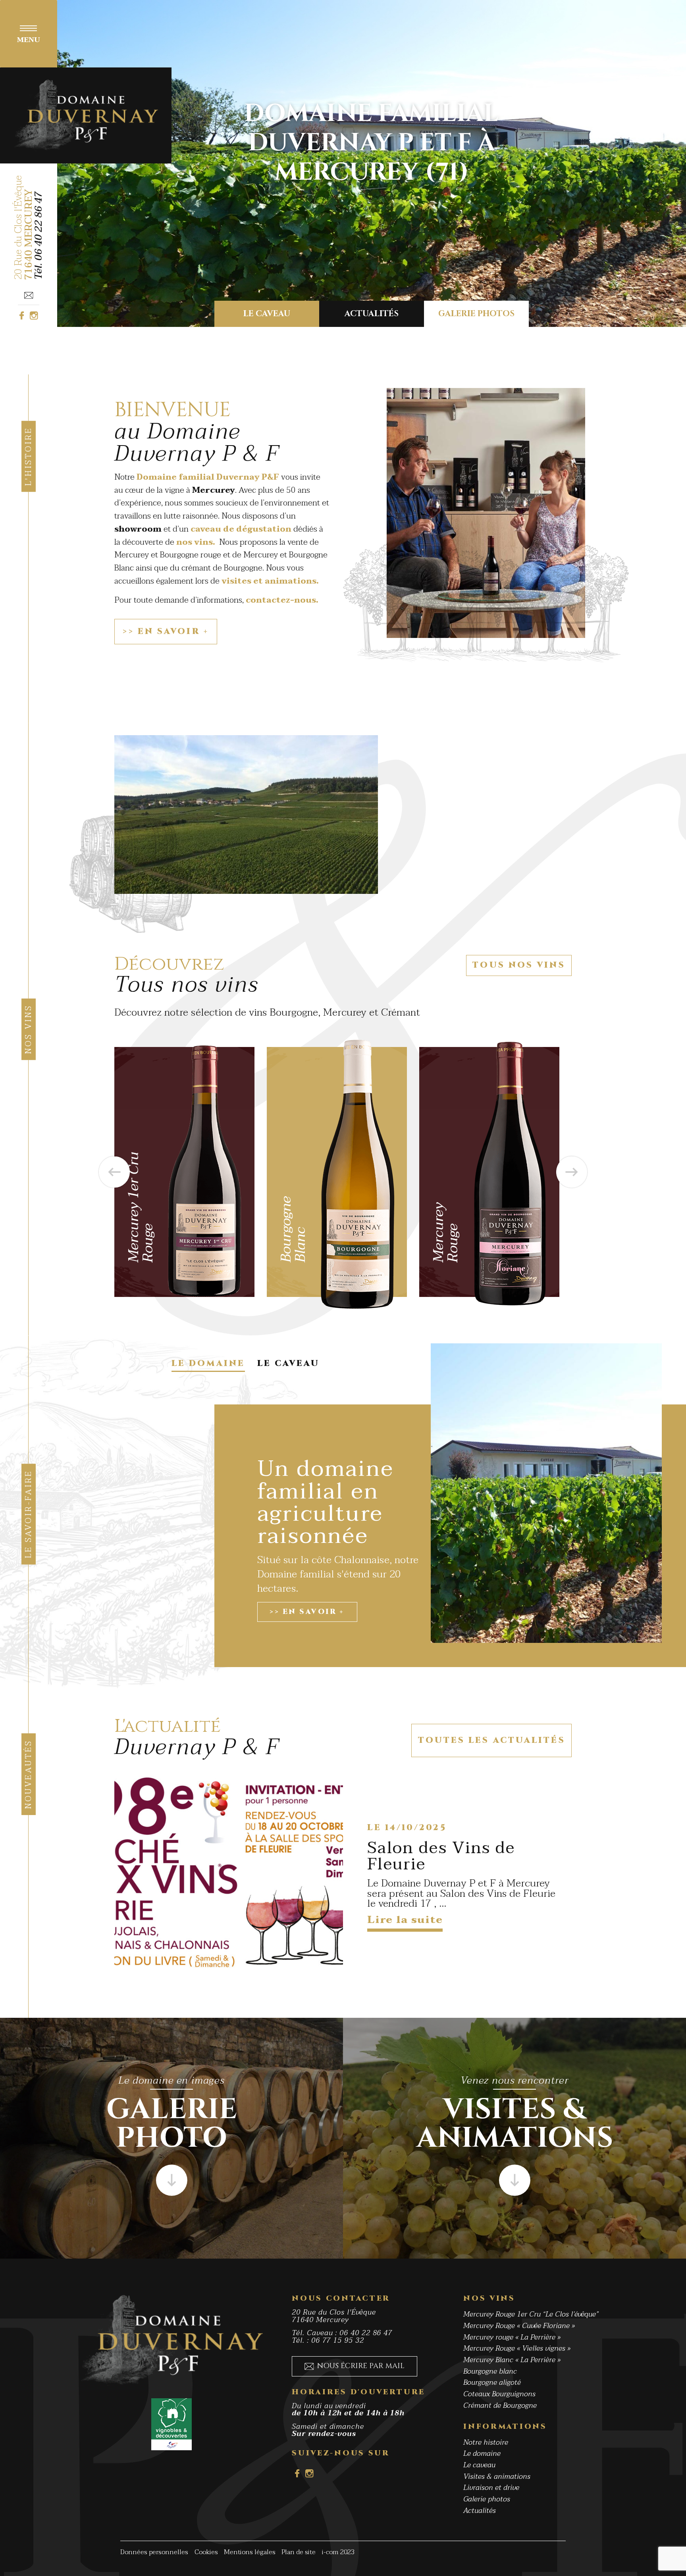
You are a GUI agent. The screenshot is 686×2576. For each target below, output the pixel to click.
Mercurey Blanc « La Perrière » (512, 2360)
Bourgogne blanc (490, 2371)
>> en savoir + (166, 632)
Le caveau (267, 314)
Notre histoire (486, 2442)
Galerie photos (476, 314)
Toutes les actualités (492, 1740)
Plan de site (299, 2552)
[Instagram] (34, 315)
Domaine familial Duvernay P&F (207, 477)
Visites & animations (497, 2477)
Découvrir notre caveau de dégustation (372, 143)
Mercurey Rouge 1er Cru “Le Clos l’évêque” (531, 2314)
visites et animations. (269, 581)
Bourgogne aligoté (492, 2383)
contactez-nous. (282, 600)
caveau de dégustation (241, 529)
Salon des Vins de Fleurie (441, 1856)
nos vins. (196, 542)
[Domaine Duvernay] (86, 115)
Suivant (572, 1172)
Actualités (372, 314)
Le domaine (482, 2454)
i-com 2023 (338, 2552)
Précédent (115, 1172)
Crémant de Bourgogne (500, 2405)
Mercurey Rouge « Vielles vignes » (517, 2348)
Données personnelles (154, 2552)
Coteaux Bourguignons (499, 2394)
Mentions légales (250, 2552)
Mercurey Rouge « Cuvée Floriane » (519, 2326)
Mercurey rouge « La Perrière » (512, 2337)
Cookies (206, 2552)
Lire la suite (405, 1922)
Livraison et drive (491, 2488)
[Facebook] (21, 315)
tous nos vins (519, 965)
